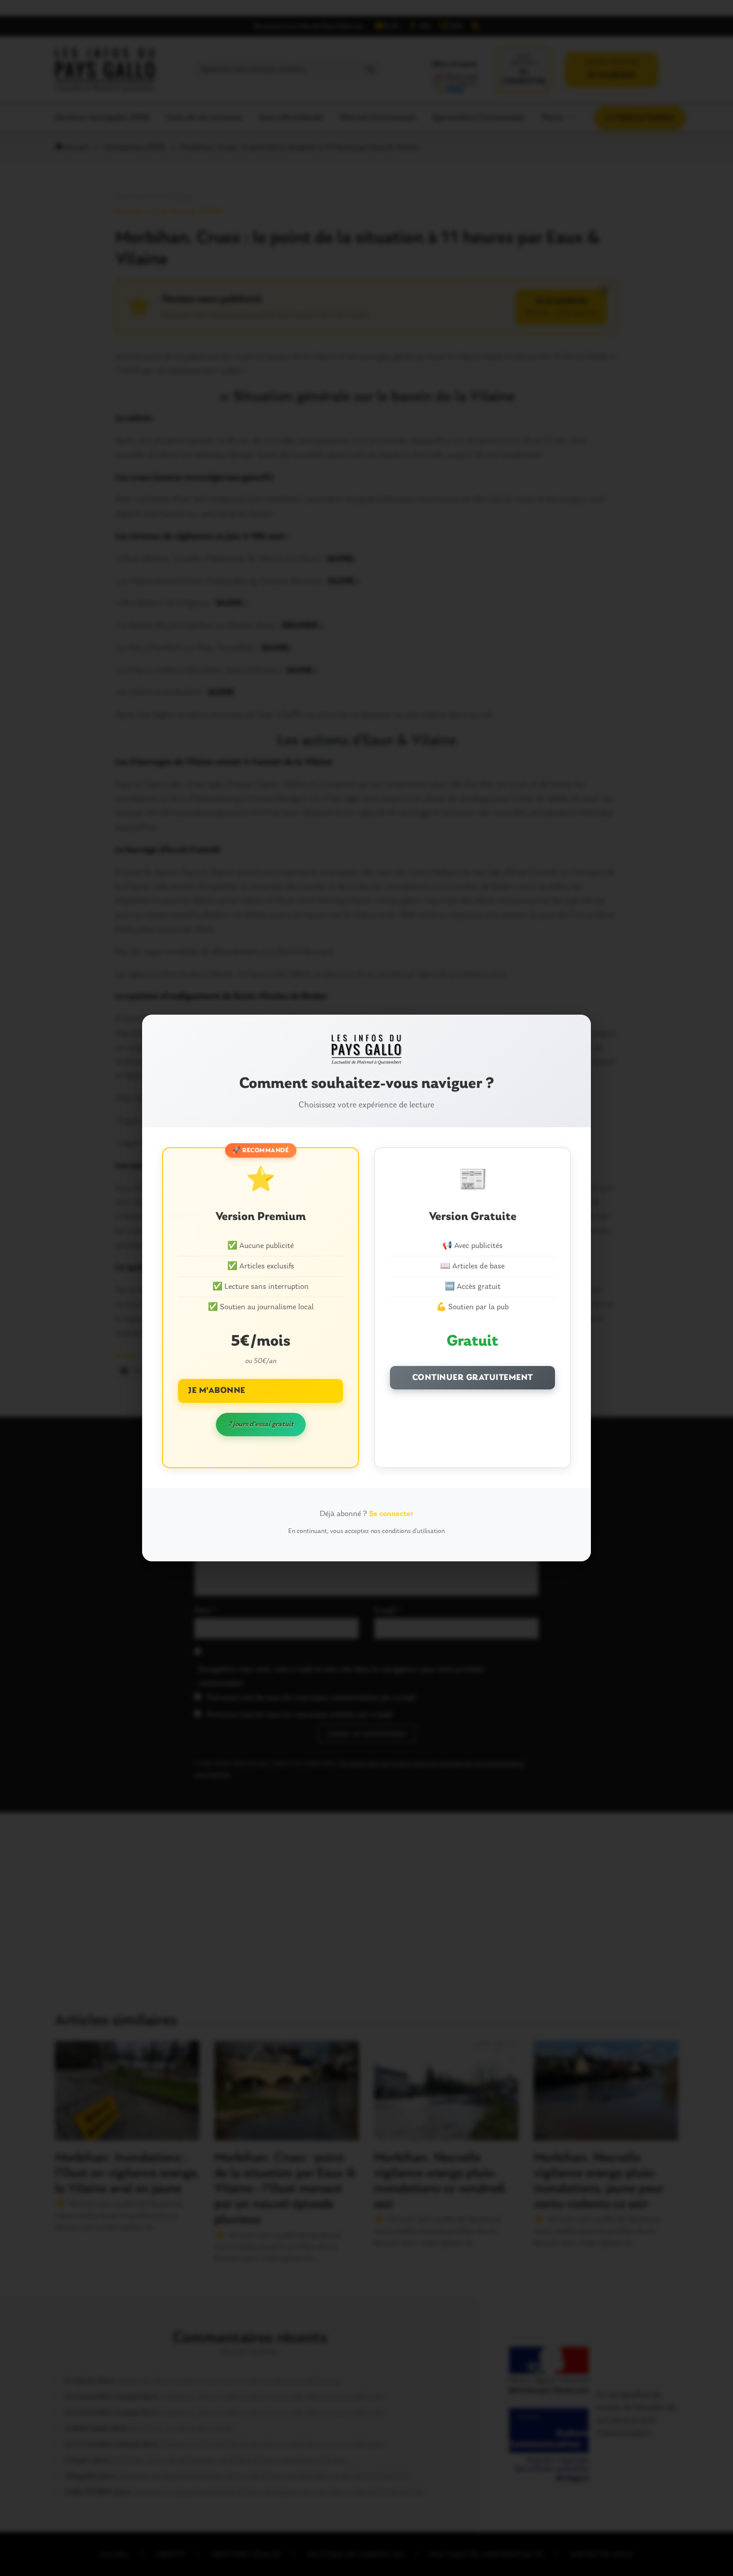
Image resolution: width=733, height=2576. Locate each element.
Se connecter (391, 1514)
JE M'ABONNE (217, 1391)
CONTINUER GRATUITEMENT (473, 1378)
